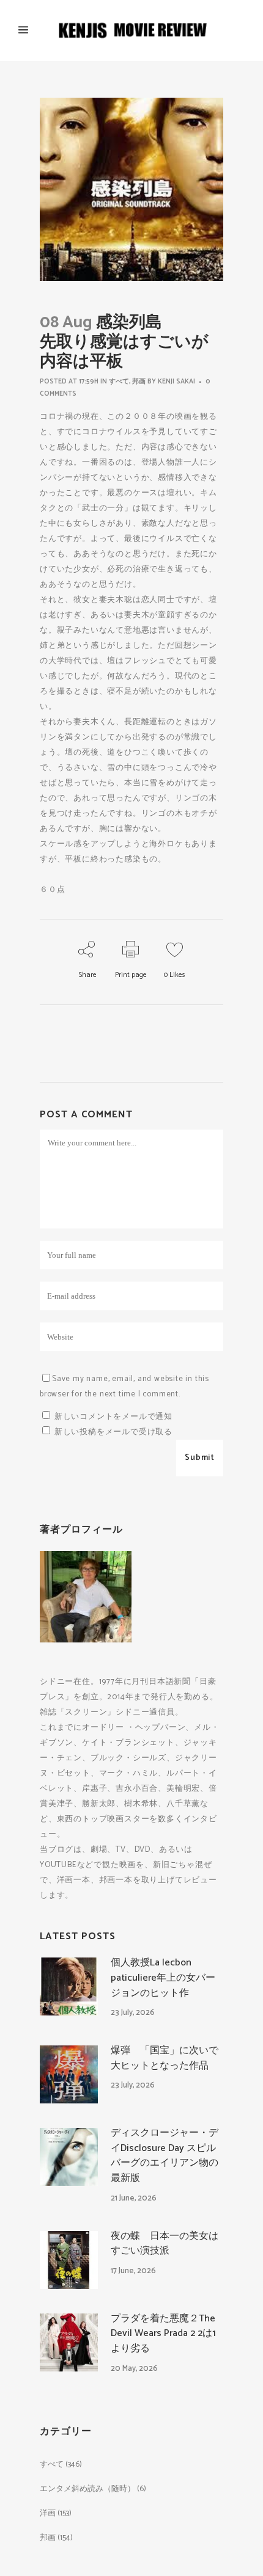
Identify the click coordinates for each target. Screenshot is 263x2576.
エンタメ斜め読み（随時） (87, 2489)
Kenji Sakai (176, 382)
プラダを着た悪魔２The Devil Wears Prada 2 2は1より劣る (163, 2334)
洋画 (48, 2513)
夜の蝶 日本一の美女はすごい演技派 (165, 2244)
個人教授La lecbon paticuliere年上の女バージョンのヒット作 (163, 1978)
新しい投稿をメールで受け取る (113, 1432)
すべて (119, 382)
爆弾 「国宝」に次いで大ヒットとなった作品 (165, 2058)
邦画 (139, 382)
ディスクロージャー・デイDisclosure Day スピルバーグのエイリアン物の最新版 (165, 2156)
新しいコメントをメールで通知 (113, 1417)
